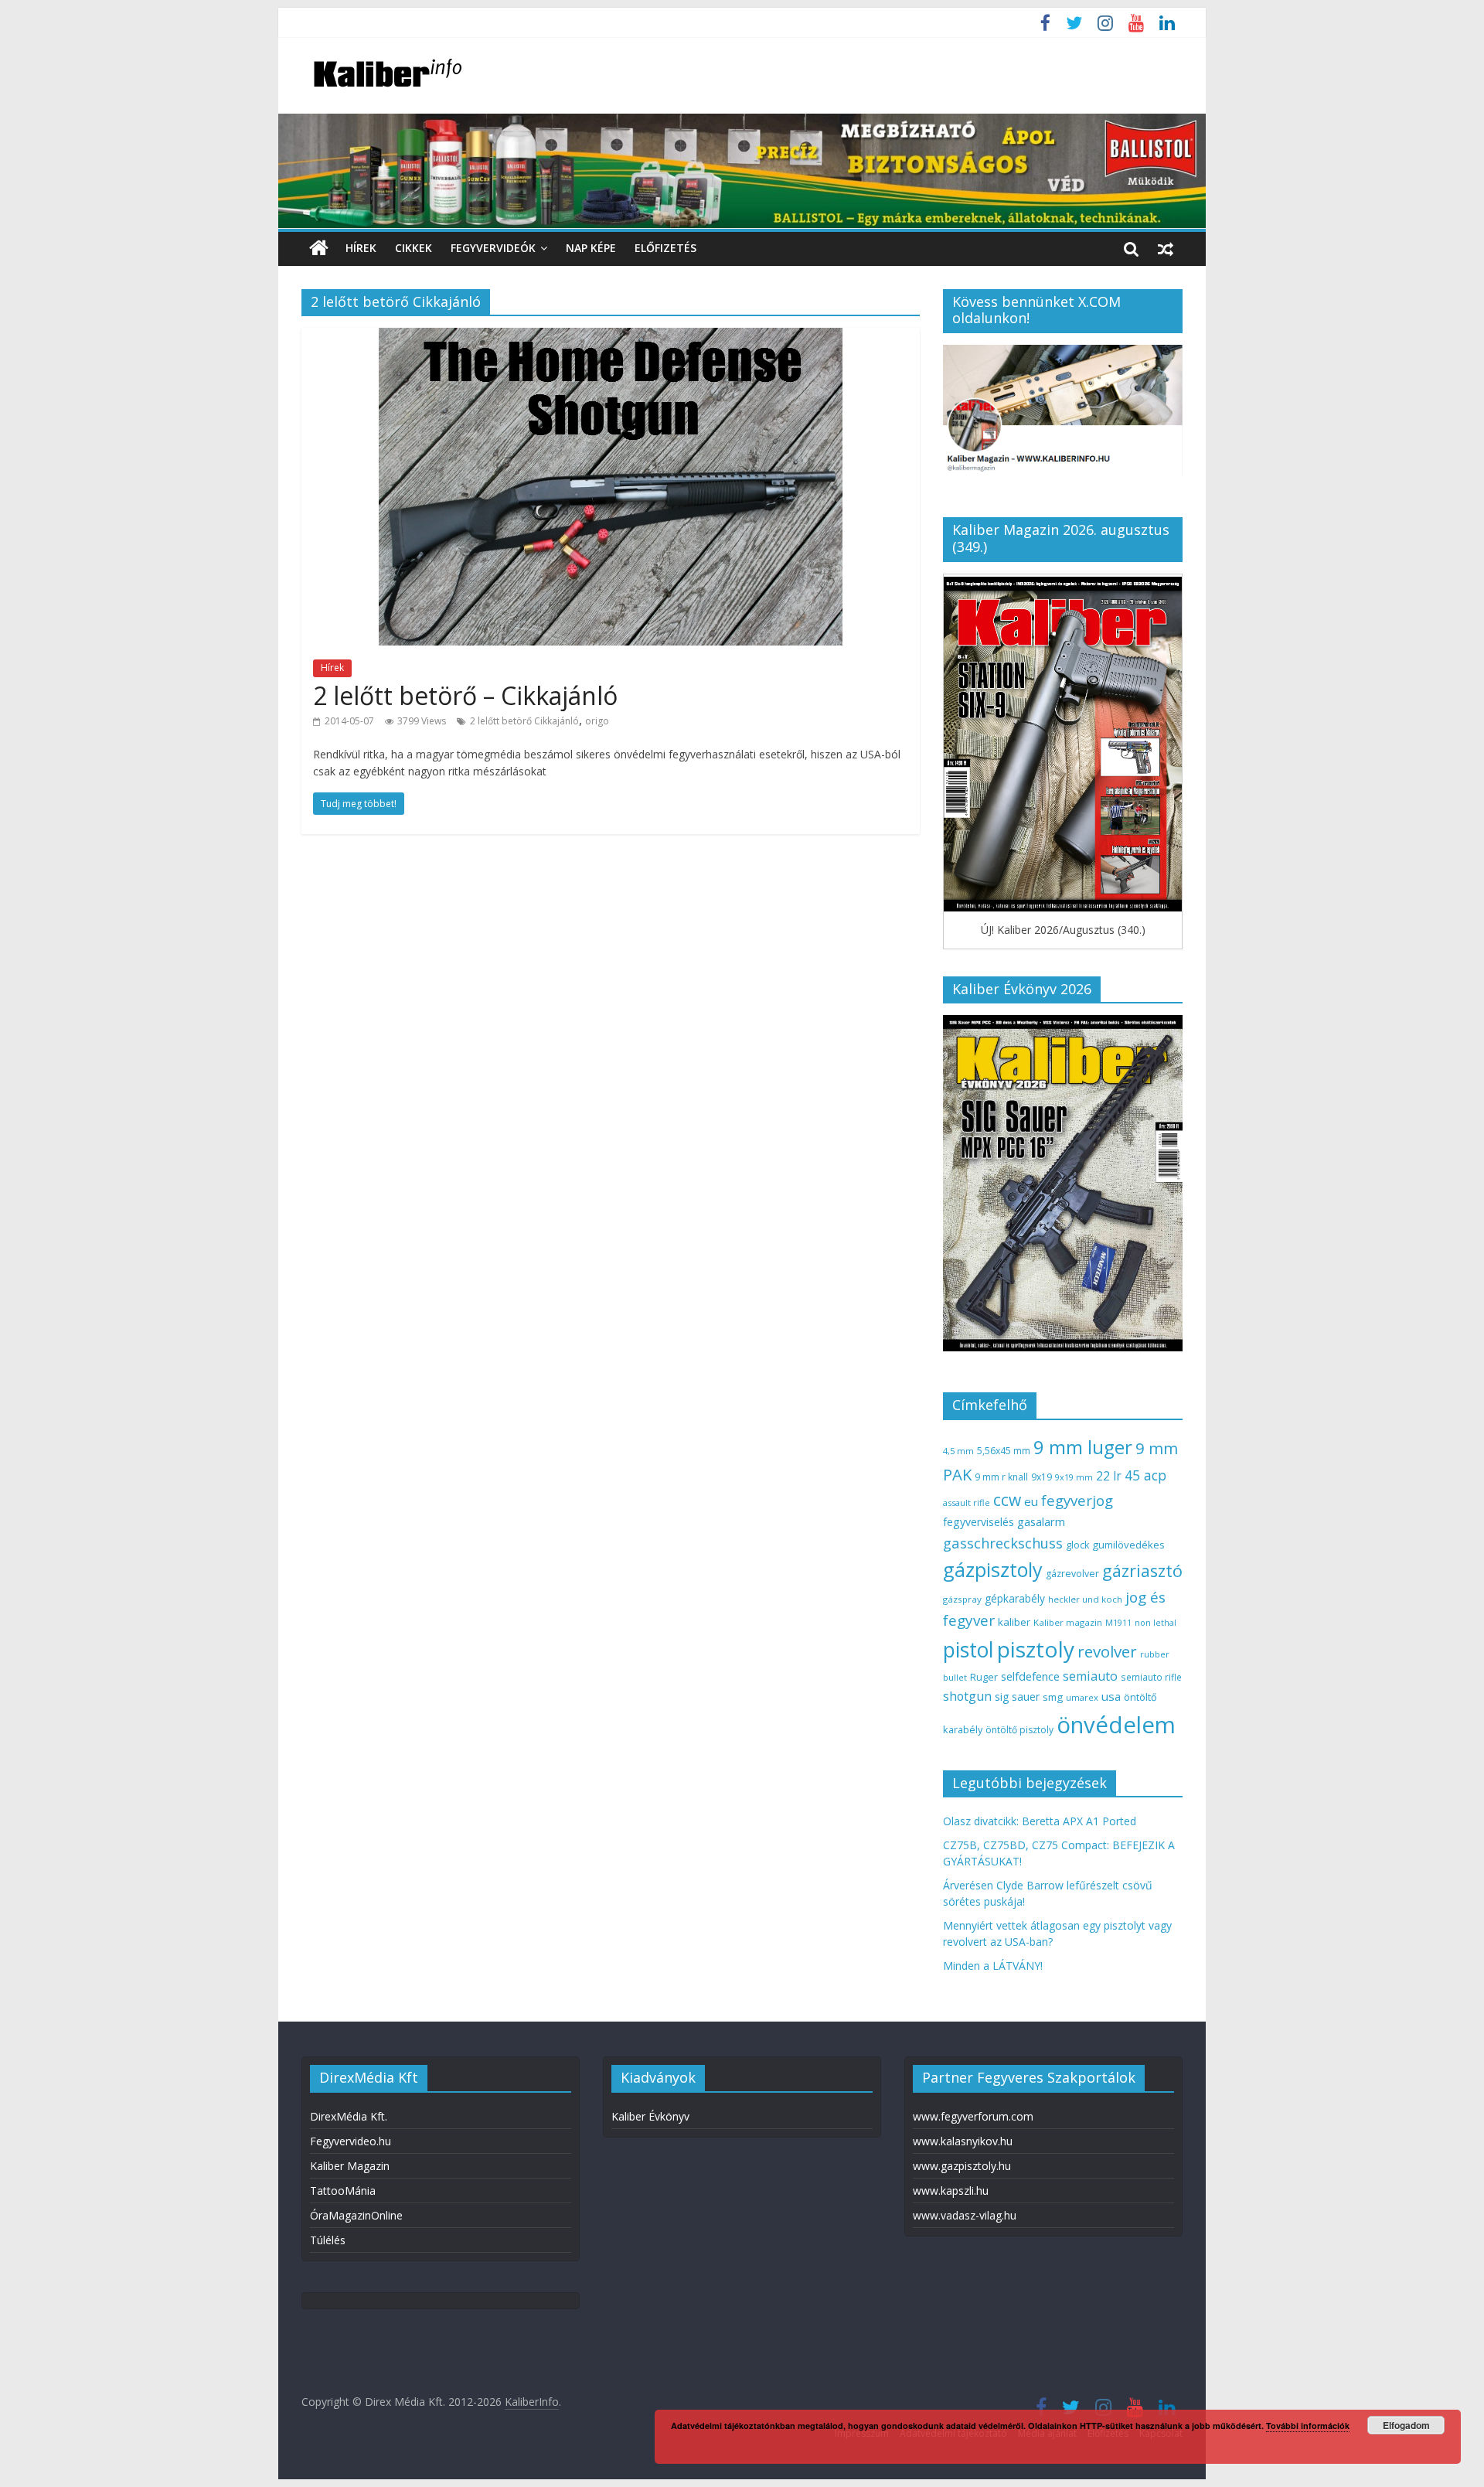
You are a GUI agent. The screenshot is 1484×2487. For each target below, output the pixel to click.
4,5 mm (958, 1451)
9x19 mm (1074, 1477)
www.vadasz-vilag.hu (965, 2215)
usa (1111, 1696)
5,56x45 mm (1004, 1451)
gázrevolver (1072, 1574)
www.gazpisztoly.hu (962, 2166)
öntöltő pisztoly (1019, 1730)
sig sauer (1017, 1697)
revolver (1107, 1651)
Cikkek (414, 248)
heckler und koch (1085, 1599)
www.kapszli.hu (951, 2191)
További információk (1308, 2426)
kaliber (1014, 1622)
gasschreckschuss (1003, 1543)
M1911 (1118, 1623)
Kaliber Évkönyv (650, 2116)
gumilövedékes (1128, 1545)
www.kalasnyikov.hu (963, 2141)
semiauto (1090, 1676)
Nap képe (591, 248)
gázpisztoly (993, 1569)
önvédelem (1116, 1725)
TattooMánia (343, 2191)
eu (1031, 1501)
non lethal (1156, 1622)
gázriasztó (1142, 1571)
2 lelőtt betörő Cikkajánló (524, 721)
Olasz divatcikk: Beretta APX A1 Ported (1040, 1821)
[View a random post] (1166, 248)
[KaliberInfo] (319, 249)
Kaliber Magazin (350, 2166)
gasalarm (1041, 1521)
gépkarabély (1015, 1598)
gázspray (962, 1599)
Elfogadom (1406, 2425)
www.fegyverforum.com (973, 2116)
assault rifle (967, 1502)
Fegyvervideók (493, 248)
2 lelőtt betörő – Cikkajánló (465, 695)
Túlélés (328, 2240)
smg (1053, 1697)
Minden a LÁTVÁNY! (993, 1966)
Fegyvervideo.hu (351, 2141)
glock (1077, 1545)
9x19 (1042, 1477)
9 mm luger (1083, 1447)
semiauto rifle (1151, 1677)
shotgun (967, 1696)
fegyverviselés (979, 1522)
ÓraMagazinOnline (356, 2215)
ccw (1007, 1500)
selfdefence (1030, 1676)
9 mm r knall (1001, 1477)
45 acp (1145, 1475)
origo (597, 721)
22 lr (1109, 1476)
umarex (1082, 1697)
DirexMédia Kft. (349, 2116)
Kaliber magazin (1068, 1622)
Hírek (361, 248)
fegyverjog (1077, 1500)
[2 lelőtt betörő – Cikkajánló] (611, 337)
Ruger (984, 1677)
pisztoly (1036, 1649)
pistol (968, 1650)
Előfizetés (665, 248)
